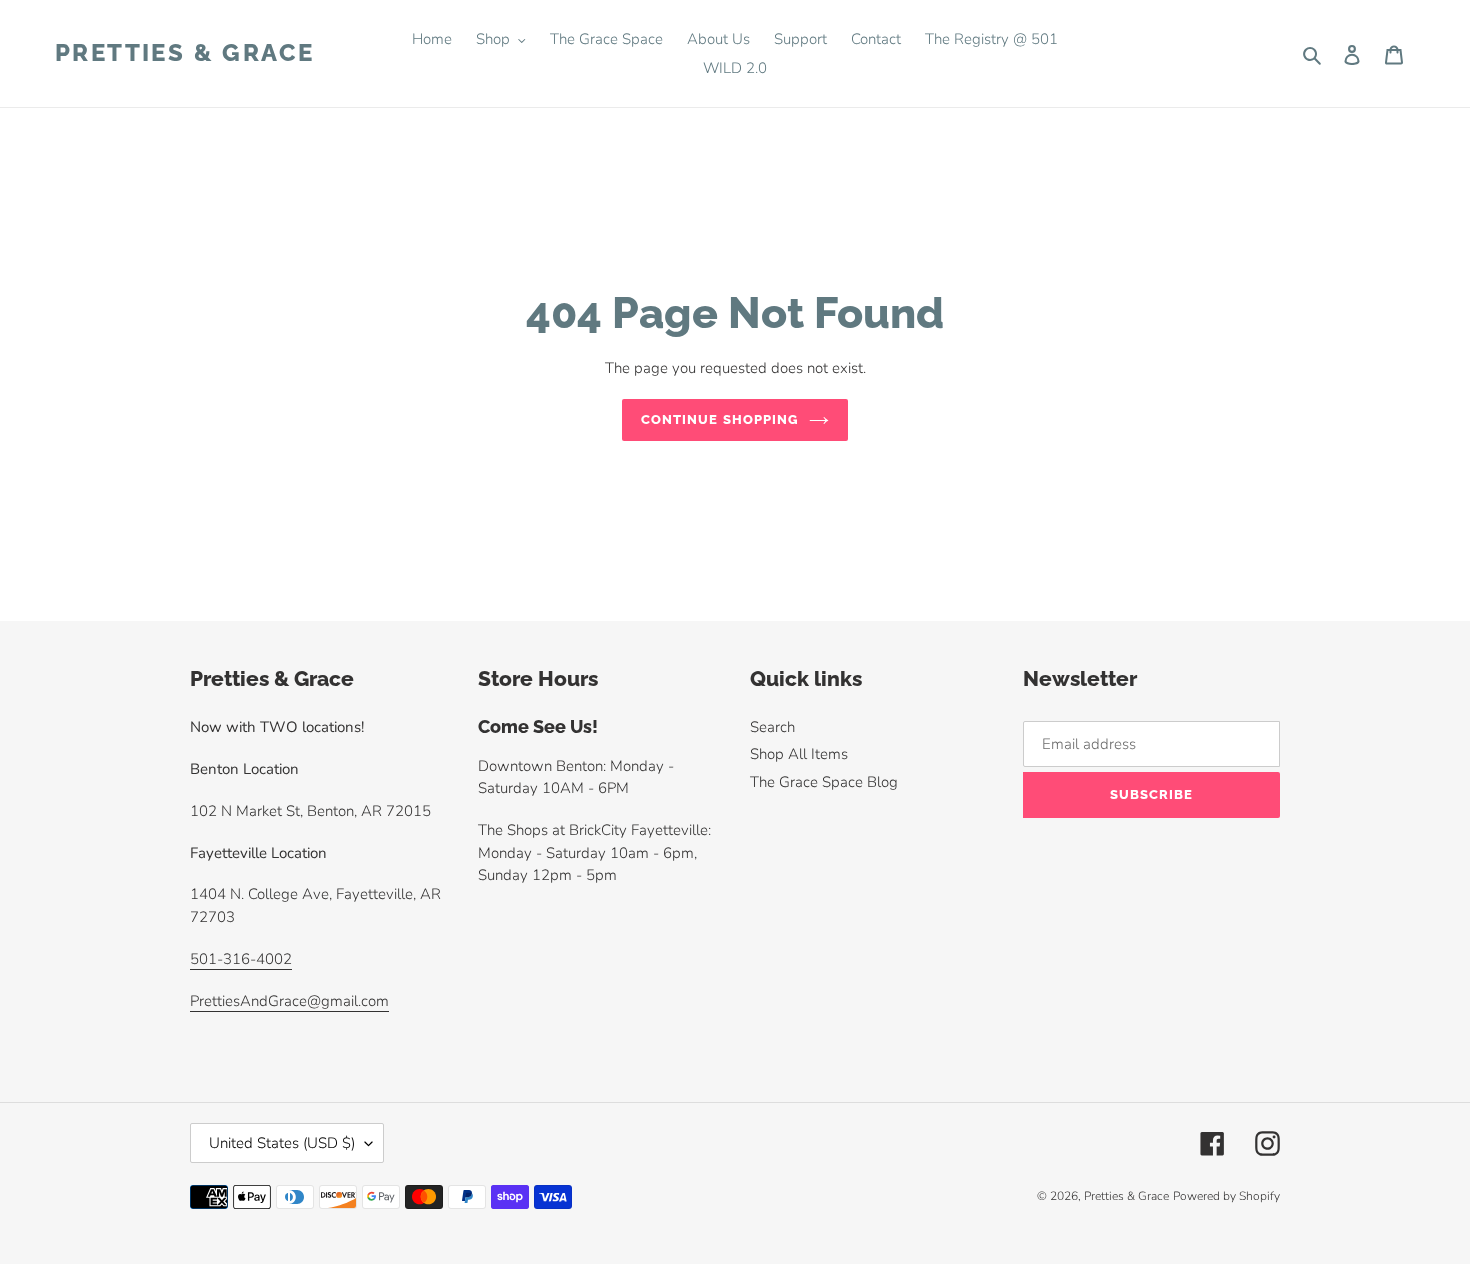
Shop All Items (799, 754)
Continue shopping (720, 419)
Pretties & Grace (184, 53)
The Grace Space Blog (824, 782)
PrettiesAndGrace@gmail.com (289, 1001)
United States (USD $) (282, 1143)
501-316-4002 (241, 959)
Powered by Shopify (1226, 1196)
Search (772, 727)
